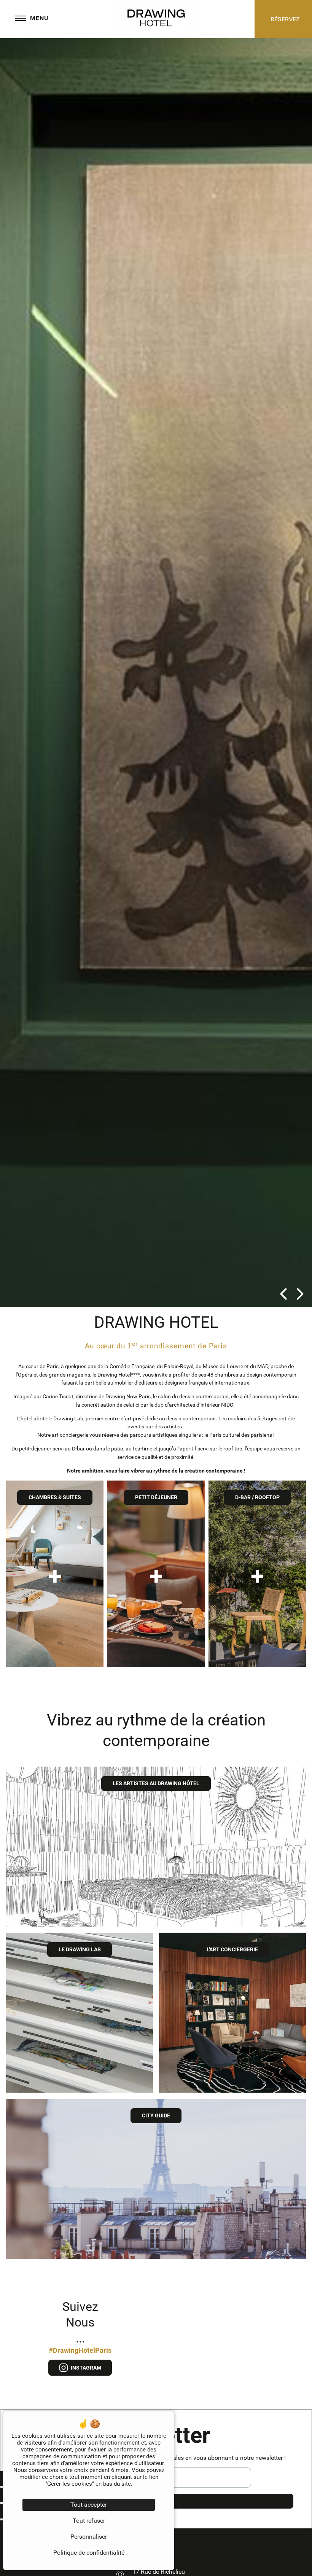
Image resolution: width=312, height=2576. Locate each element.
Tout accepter (89, 2505)
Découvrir (55, 1637)
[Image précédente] (283, 1295)
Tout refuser (89, 2521)
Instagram (85, 2368)
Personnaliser (89, 2537)
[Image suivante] (300, 1295)
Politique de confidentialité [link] (89, 2553)
